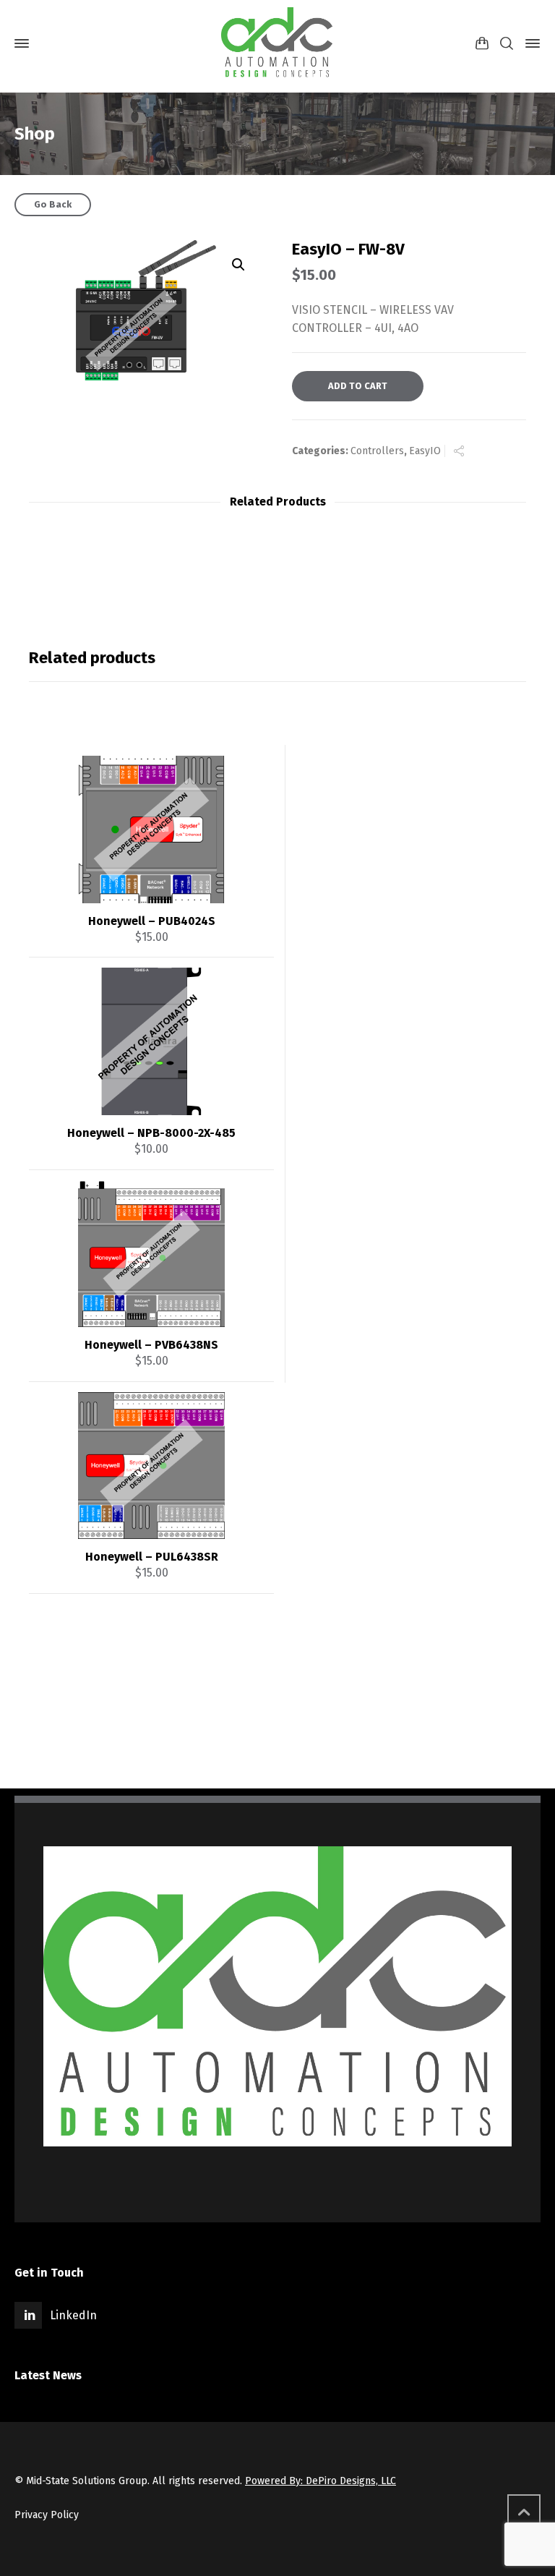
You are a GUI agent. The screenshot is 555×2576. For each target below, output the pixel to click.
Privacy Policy (47, 2515)
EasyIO (425, 451)
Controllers (377, 451)
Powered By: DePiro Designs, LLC (320, 2481)
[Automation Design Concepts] (277, 43)
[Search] (507, 44)
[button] (238, 265)
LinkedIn (73, 2315)
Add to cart (358, 386)
